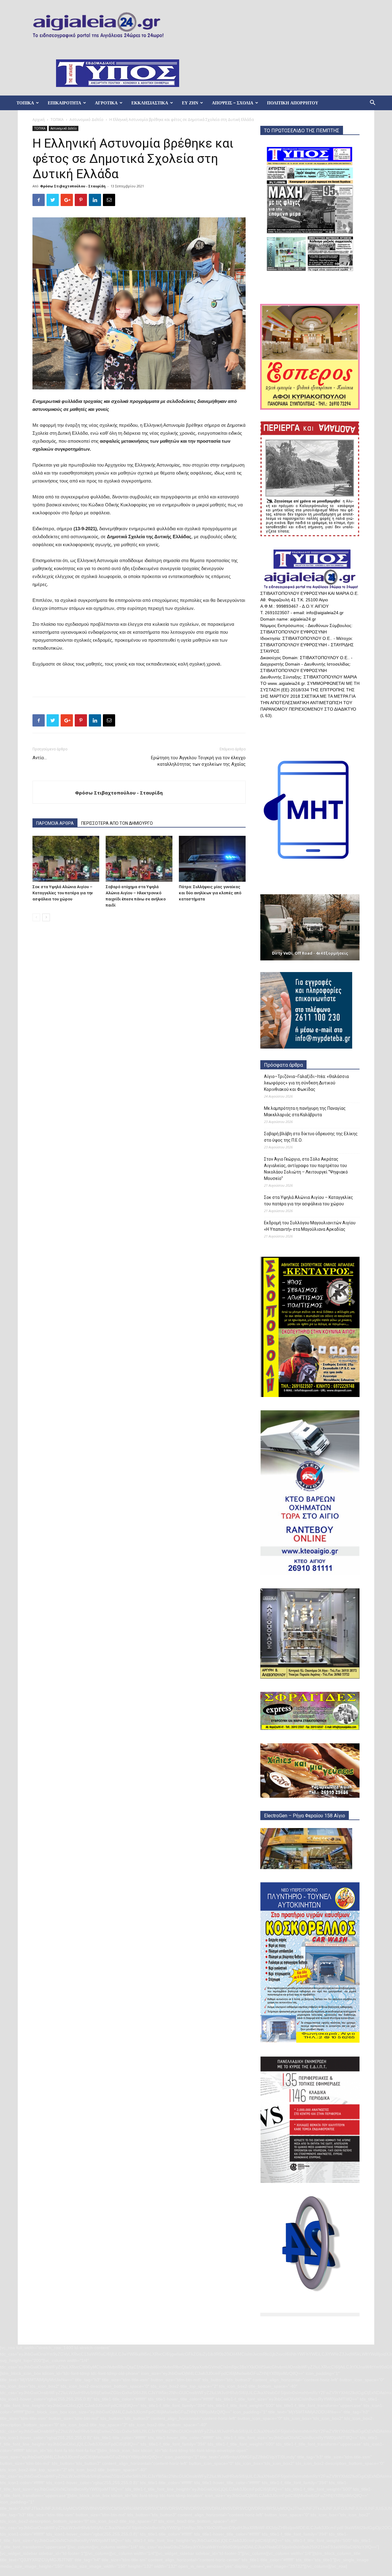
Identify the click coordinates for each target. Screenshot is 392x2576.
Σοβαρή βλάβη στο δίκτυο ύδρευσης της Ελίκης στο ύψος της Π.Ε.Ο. (311, 1137)
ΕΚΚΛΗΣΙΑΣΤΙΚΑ (150, 103)
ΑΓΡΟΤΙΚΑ (106, 103)
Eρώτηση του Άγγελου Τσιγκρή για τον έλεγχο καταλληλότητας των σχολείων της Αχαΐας (198, 761)
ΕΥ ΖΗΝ (190, 103)
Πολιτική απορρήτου (293, 103)
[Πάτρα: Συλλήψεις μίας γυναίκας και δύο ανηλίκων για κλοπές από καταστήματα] (212, 859)
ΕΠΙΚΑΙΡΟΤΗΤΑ (64, 103)
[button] (372, 103)
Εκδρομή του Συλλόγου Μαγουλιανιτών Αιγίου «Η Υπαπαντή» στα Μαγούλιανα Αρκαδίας (310, 1226)
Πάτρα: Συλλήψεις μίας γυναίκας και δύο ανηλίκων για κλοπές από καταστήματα (210, 893)
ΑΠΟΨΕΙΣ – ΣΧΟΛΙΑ (233, 103)
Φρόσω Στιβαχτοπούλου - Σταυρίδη (73, 186)
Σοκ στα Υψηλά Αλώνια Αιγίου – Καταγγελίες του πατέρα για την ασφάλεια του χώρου (63, 893)
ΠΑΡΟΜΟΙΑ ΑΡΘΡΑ (55, 823)
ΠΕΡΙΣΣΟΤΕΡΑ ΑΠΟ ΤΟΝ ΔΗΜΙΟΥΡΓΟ (117, 823)
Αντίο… (40, 758)
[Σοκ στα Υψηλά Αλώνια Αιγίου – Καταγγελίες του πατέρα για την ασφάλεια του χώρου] (66, 859)
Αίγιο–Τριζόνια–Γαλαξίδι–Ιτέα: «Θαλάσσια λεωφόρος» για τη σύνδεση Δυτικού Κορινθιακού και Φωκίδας (306, 1083)
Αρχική (39, 120)
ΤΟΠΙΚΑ (25, 103)
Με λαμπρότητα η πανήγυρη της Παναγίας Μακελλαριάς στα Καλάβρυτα (305, 1112)
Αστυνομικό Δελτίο (87, 120)
